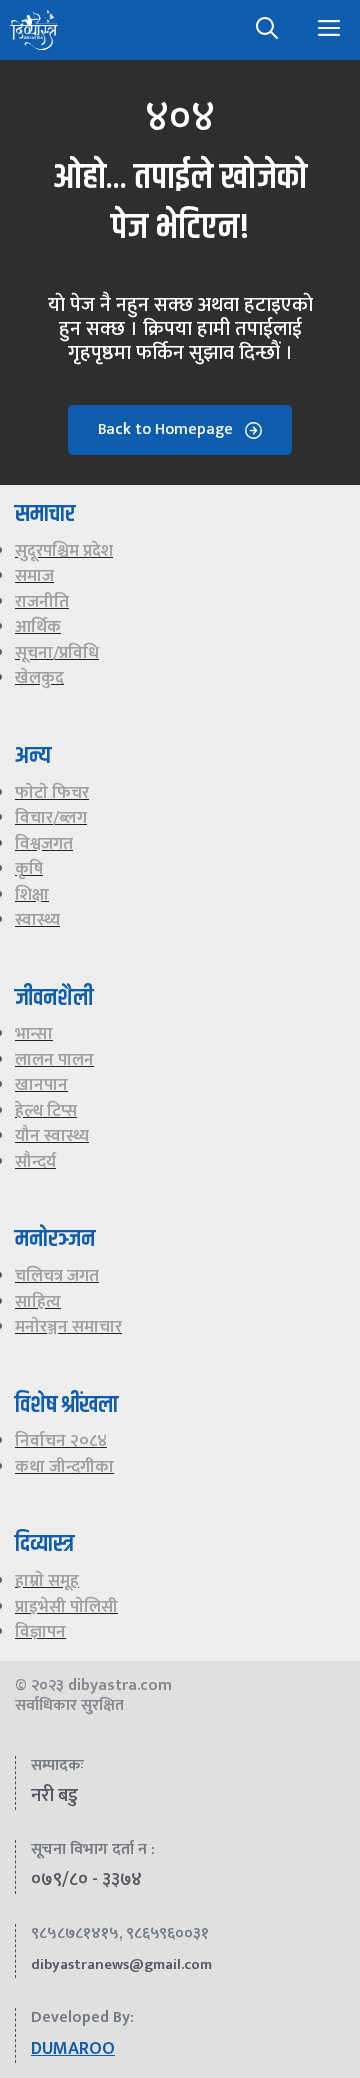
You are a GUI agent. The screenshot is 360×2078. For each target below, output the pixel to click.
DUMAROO (73, 2049)
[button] (267, 30)
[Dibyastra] (34, 30)
